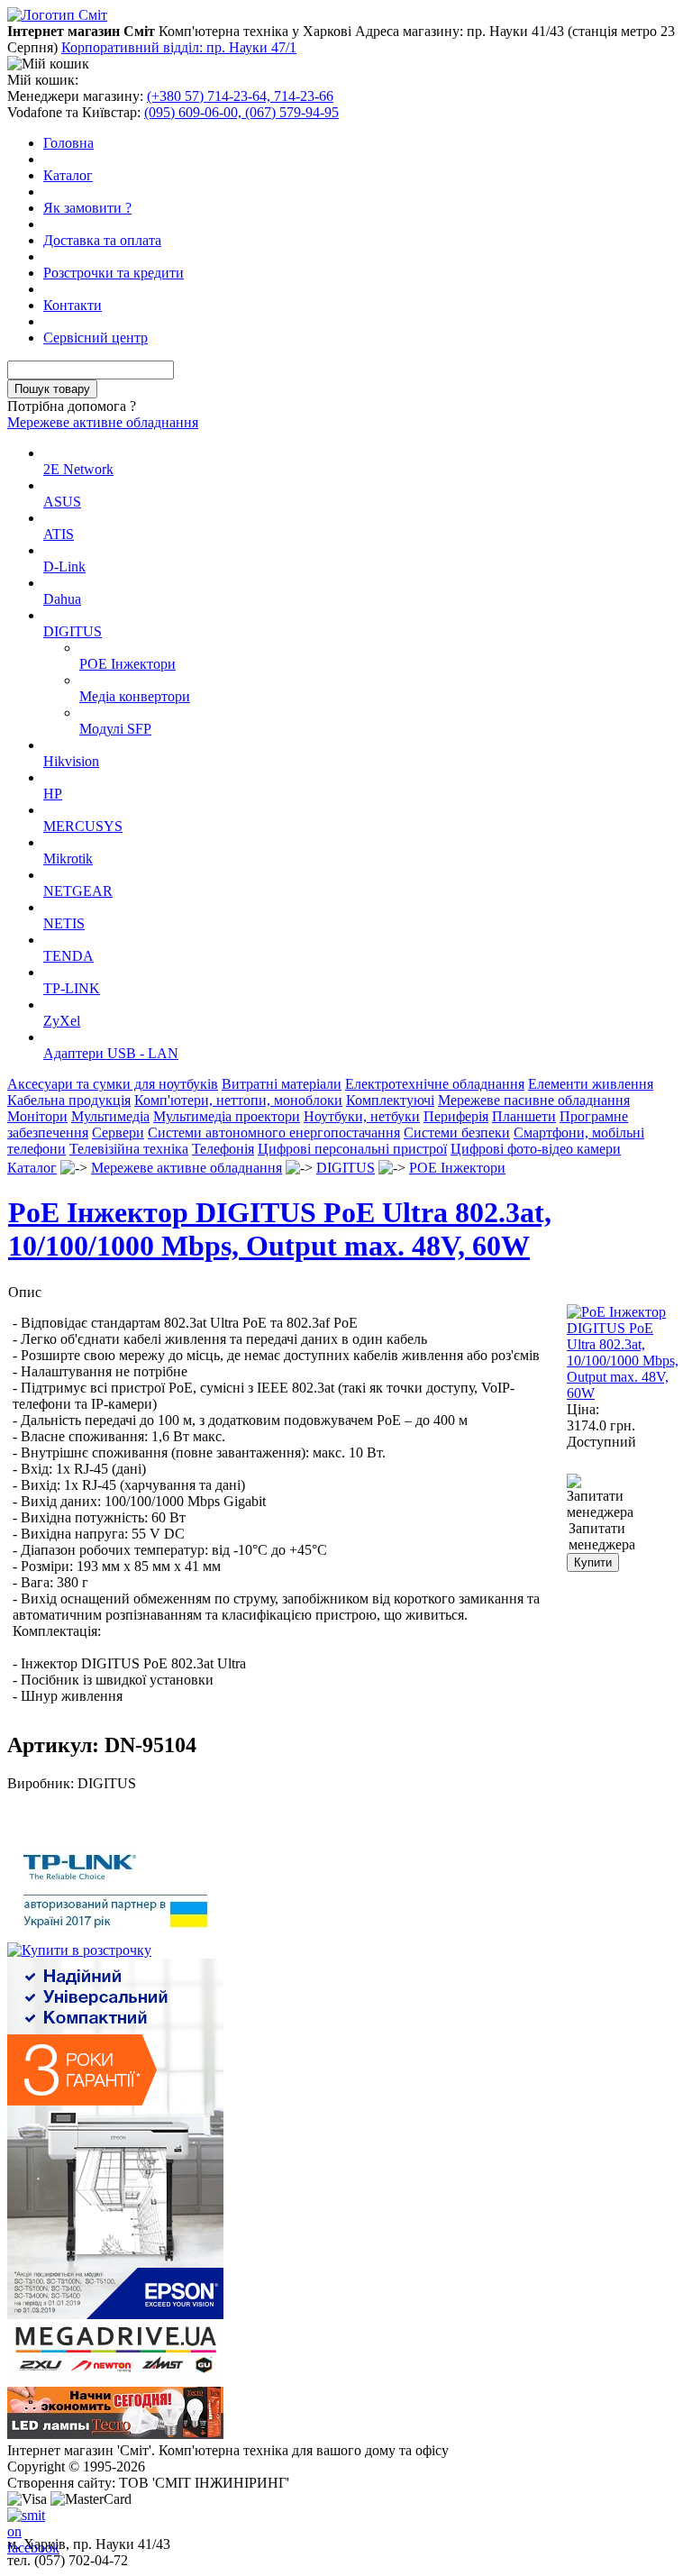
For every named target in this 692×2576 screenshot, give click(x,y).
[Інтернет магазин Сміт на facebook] (22, 2522)
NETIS (64, 923)
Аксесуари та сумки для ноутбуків (113, 1084)
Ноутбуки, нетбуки (362, 1116)
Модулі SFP (115, 729)
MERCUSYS (83, 826)
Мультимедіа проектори (227, 1116)
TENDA (68, 956)
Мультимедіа (110, 1116)
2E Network (78, 469)
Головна (68, 143)
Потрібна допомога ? (72, 406)
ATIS (59, 534)
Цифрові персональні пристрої (352, 1149)
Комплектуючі (390, 1100)
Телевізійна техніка (129, 1149)
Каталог (68, 175)
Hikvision (71, 761)
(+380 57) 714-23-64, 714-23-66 (240, 96)
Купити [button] (593, 1562)
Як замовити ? (87, 208)
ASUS (62, 502)
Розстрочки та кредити (114, 273)
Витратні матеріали (282, 1084)
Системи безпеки (457, 1133)
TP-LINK (72, 988)
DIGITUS (73, 631)
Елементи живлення (591, 1084)
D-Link (64, 566)
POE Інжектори (127, 664)
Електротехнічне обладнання (435, 1084)
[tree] (346, 754)
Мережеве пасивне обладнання (534, 1100)
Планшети (524, 1116)
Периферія (456, 1116)
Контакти (73, 305)
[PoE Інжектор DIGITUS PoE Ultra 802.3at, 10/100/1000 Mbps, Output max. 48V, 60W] (625, 1393)
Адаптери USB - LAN (111, 1053)
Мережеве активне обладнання (103, 422)
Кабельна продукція (69, 1100)
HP (53, 794)
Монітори (37, 1116)
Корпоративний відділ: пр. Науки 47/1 (179, 47)
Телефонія (223, 1149)
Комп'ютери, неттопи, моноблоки (238, 1100)
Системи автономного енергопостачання (274, 1133)
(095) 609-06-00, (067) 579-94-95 (241, 112)
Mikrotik (68, 859)
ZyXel (62, 1021)
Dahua (62, 599)
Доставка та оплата (102, 240)
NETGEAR (78, 891)
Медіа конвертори (135, 696)
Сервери (118, 1133)
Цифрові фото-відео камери (536, 1149)
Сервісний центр (96, 338)
